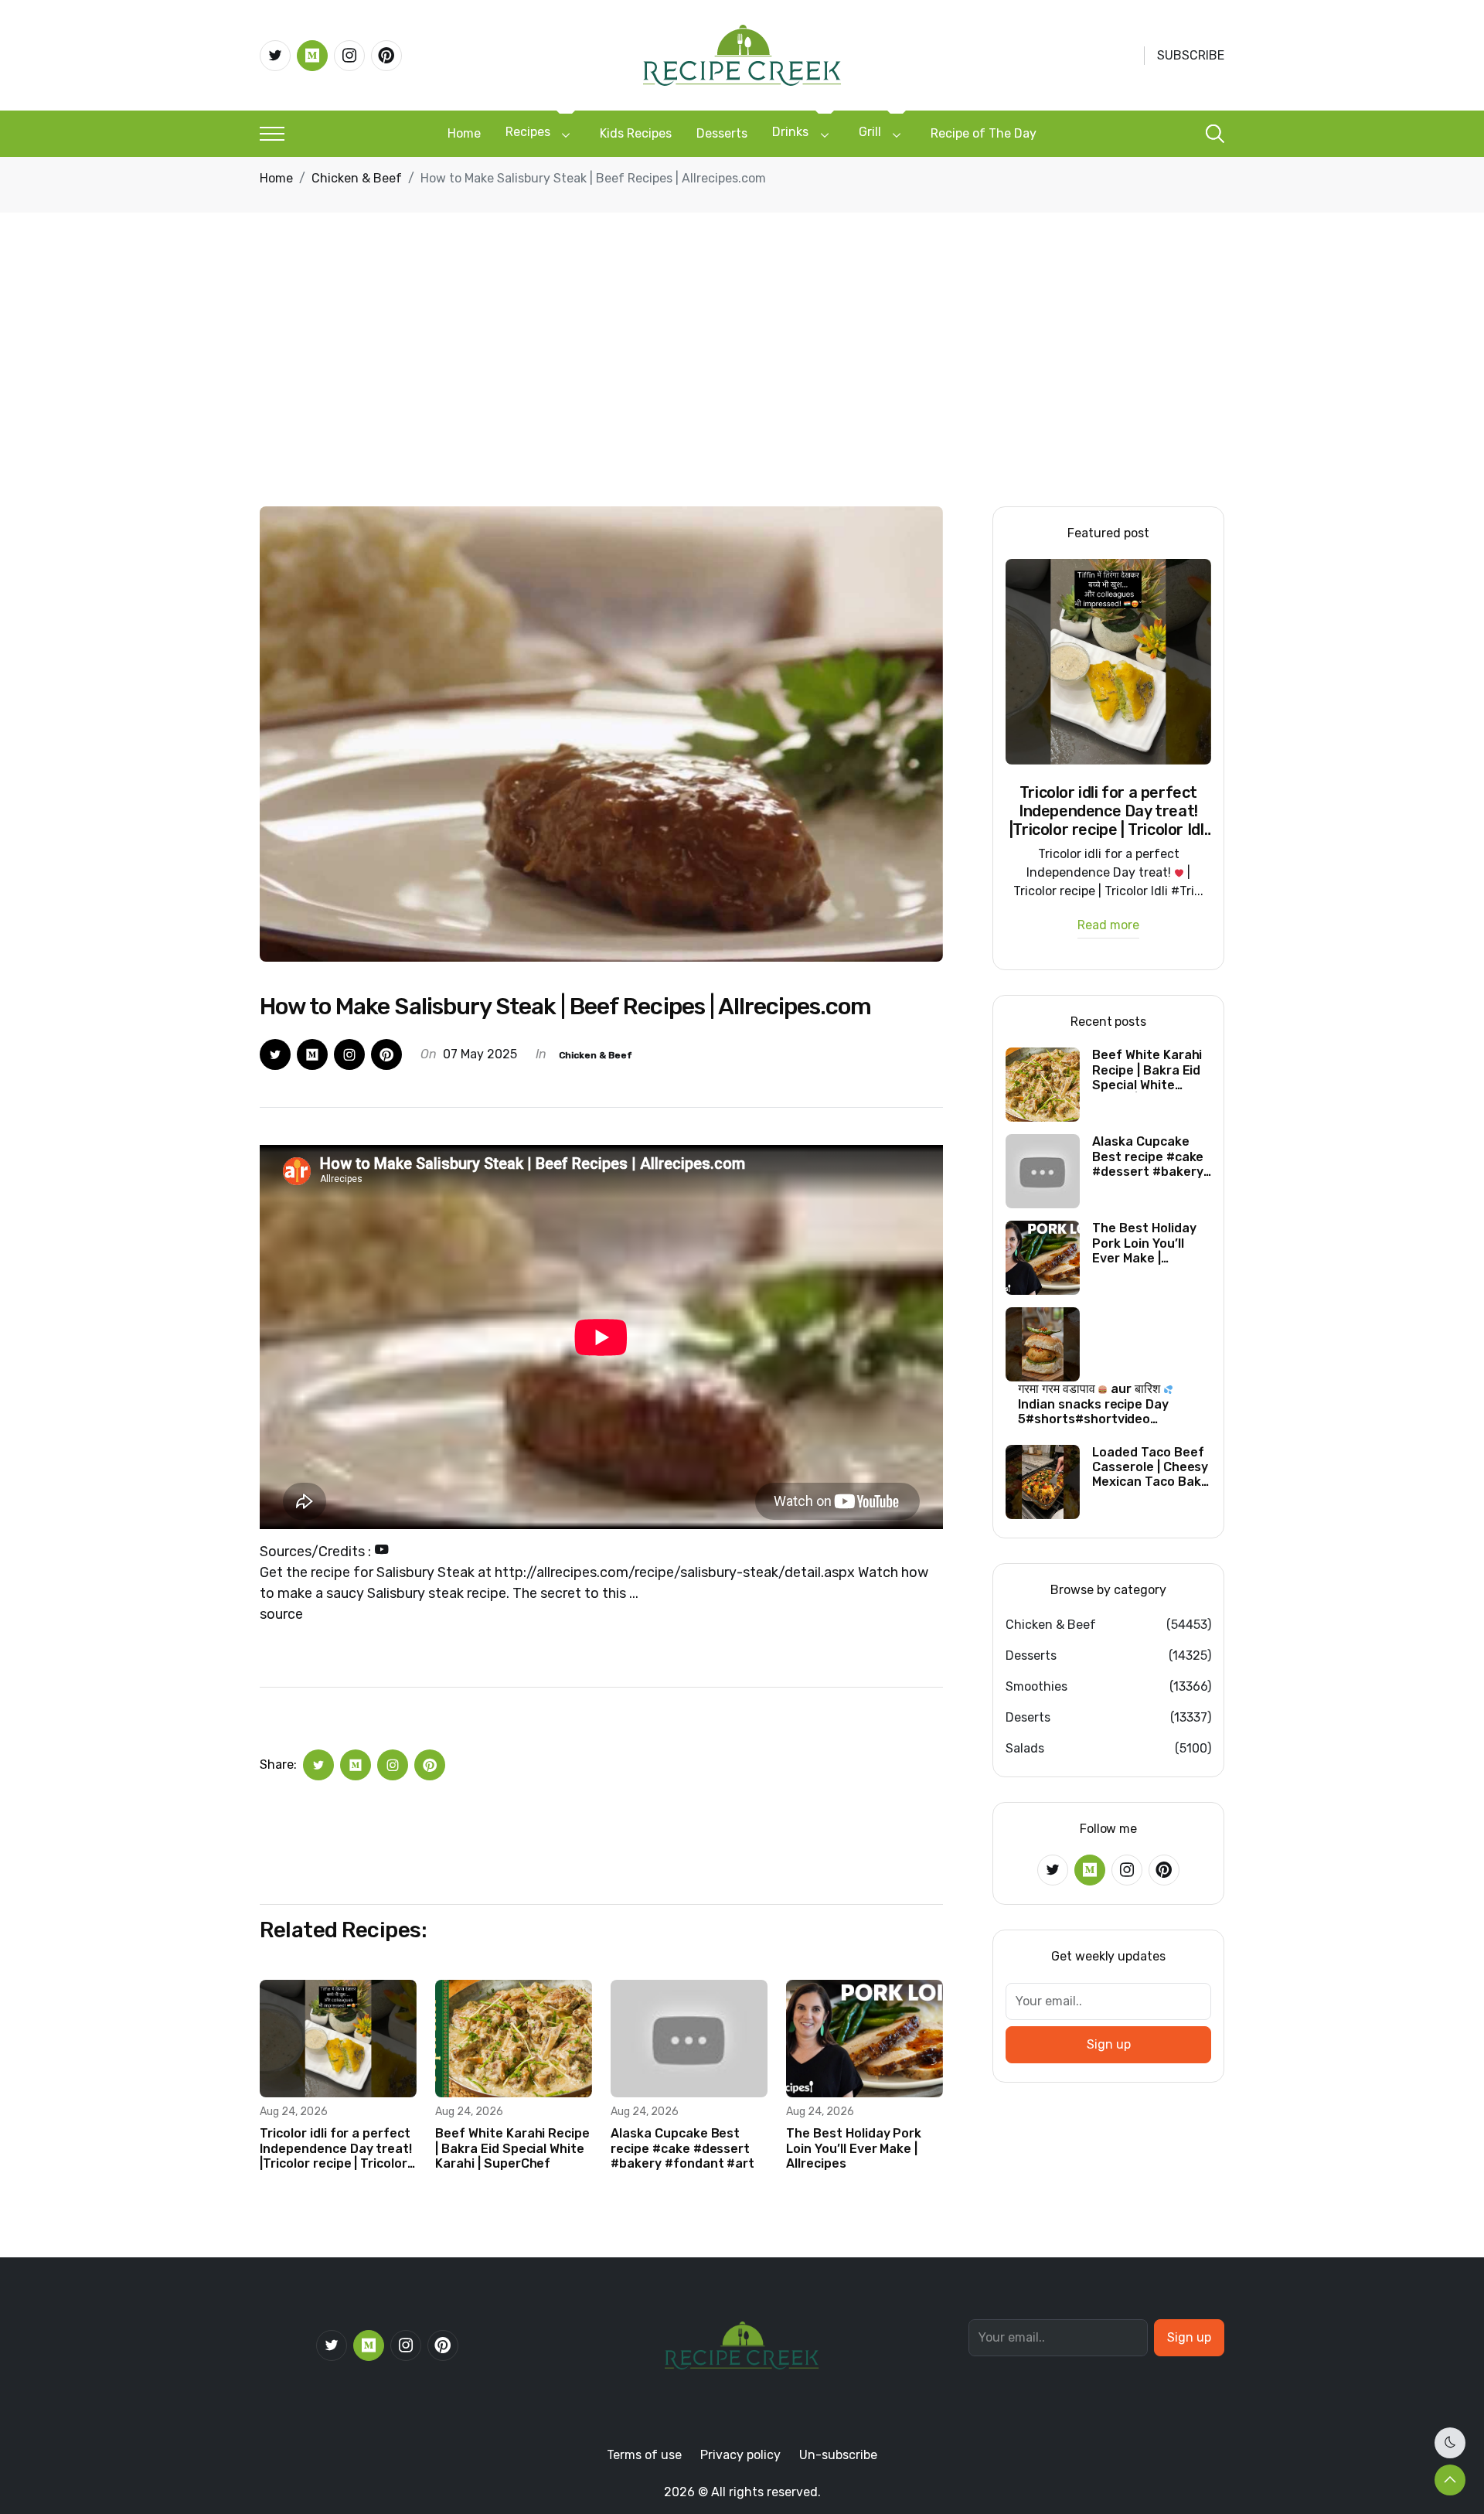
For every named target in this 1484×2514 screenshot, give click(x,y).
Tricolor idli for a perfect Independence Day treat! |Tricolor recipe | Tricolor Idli (336, 2148)
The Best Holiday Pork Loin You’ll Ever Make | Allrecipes (854, 2148)
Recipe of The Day (984, 133)
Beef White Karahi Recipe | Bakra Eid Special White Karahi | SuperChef (512, 2148)
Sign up (1109, 2044)
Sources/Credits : (317, 1552)
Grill (870, 132)
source (281, 1614)
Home (464, 133)
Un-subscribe (838, 2455)
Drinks (790, 132)
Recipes (528, 132)
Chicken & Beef (357, 178)
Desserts (722, 133)
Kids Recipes (636, 133)
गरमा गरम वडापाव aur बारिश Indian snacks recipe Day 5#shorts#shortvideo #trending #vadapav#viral (1098, 1404)
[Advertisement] (742, 390)
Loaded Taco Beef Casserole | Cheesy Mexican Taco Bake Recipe (1150, 1467)
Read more (1108, 926)
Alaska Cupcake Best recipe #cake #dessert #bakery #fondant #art (682, 2148)
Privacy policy (740, 2455)
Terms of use (644, 2455)
